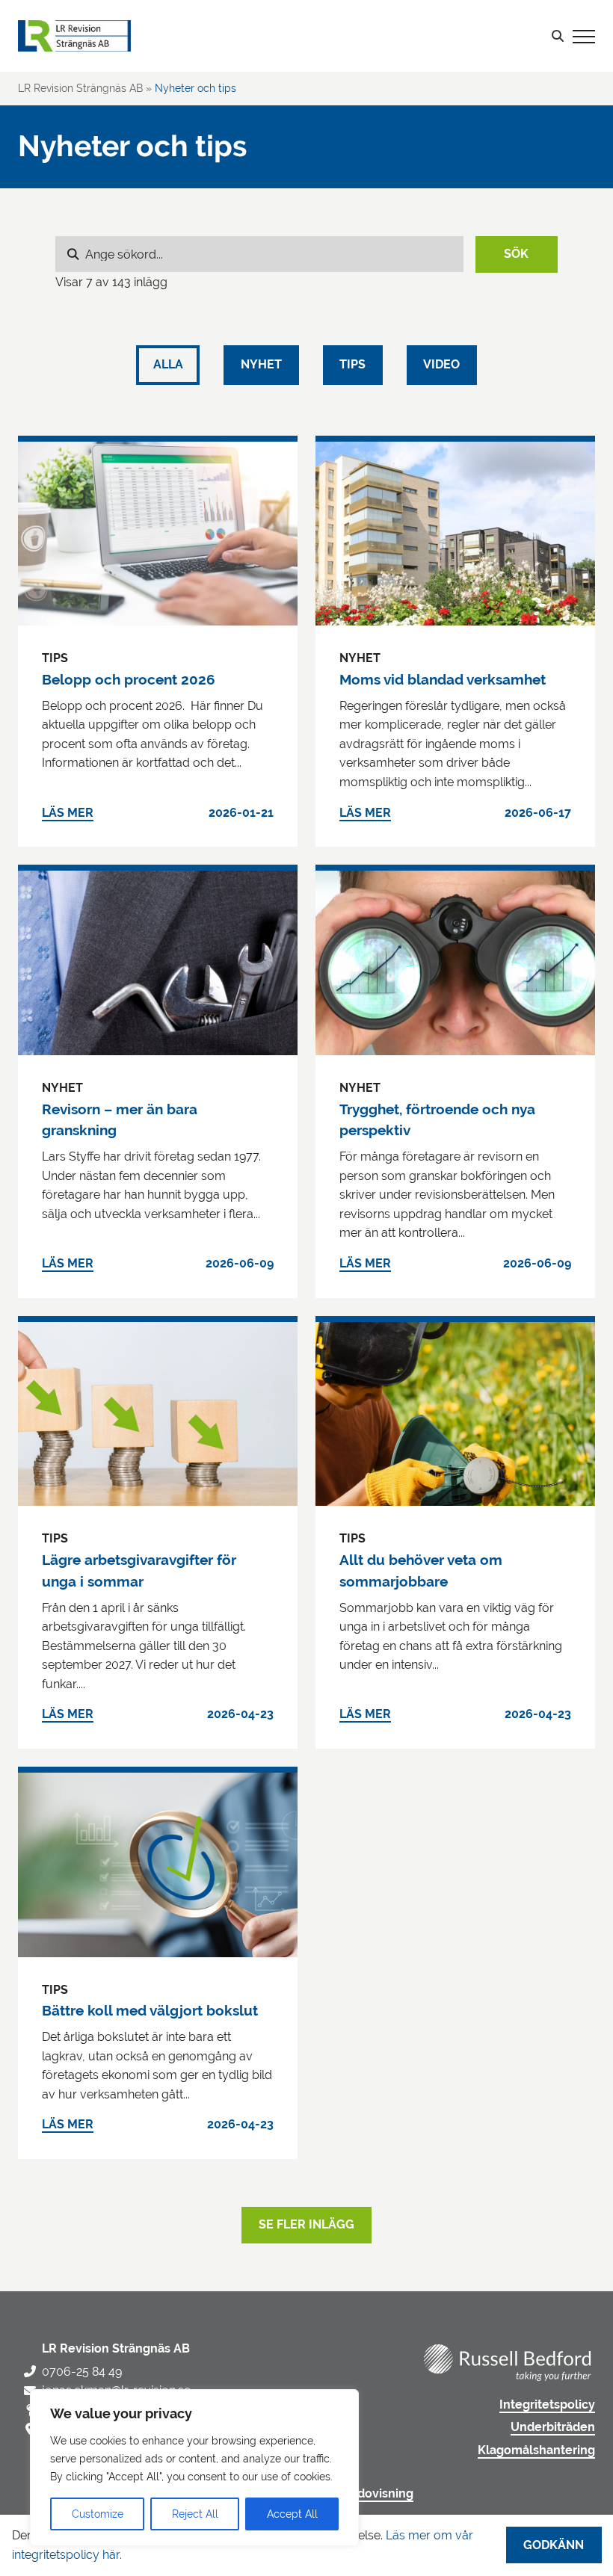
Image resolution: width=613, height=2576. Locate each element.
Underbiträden (553, 2427)
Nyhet (261, 365)
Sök (516, 254)
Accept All (292, 2514)
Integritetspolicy (547, 2405)
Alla (168, 365)
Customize (98, 2514)
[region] (194, 2468)
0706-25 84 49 (82, 2372)
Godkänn (554, 2545)
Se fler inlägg (306, 2225)
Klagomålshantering (536, 2450)
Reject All (195, 2514)
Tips (352, 365)
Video (441, 365)
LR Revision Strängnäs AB (80, 88)
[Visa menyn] (584, 36)
